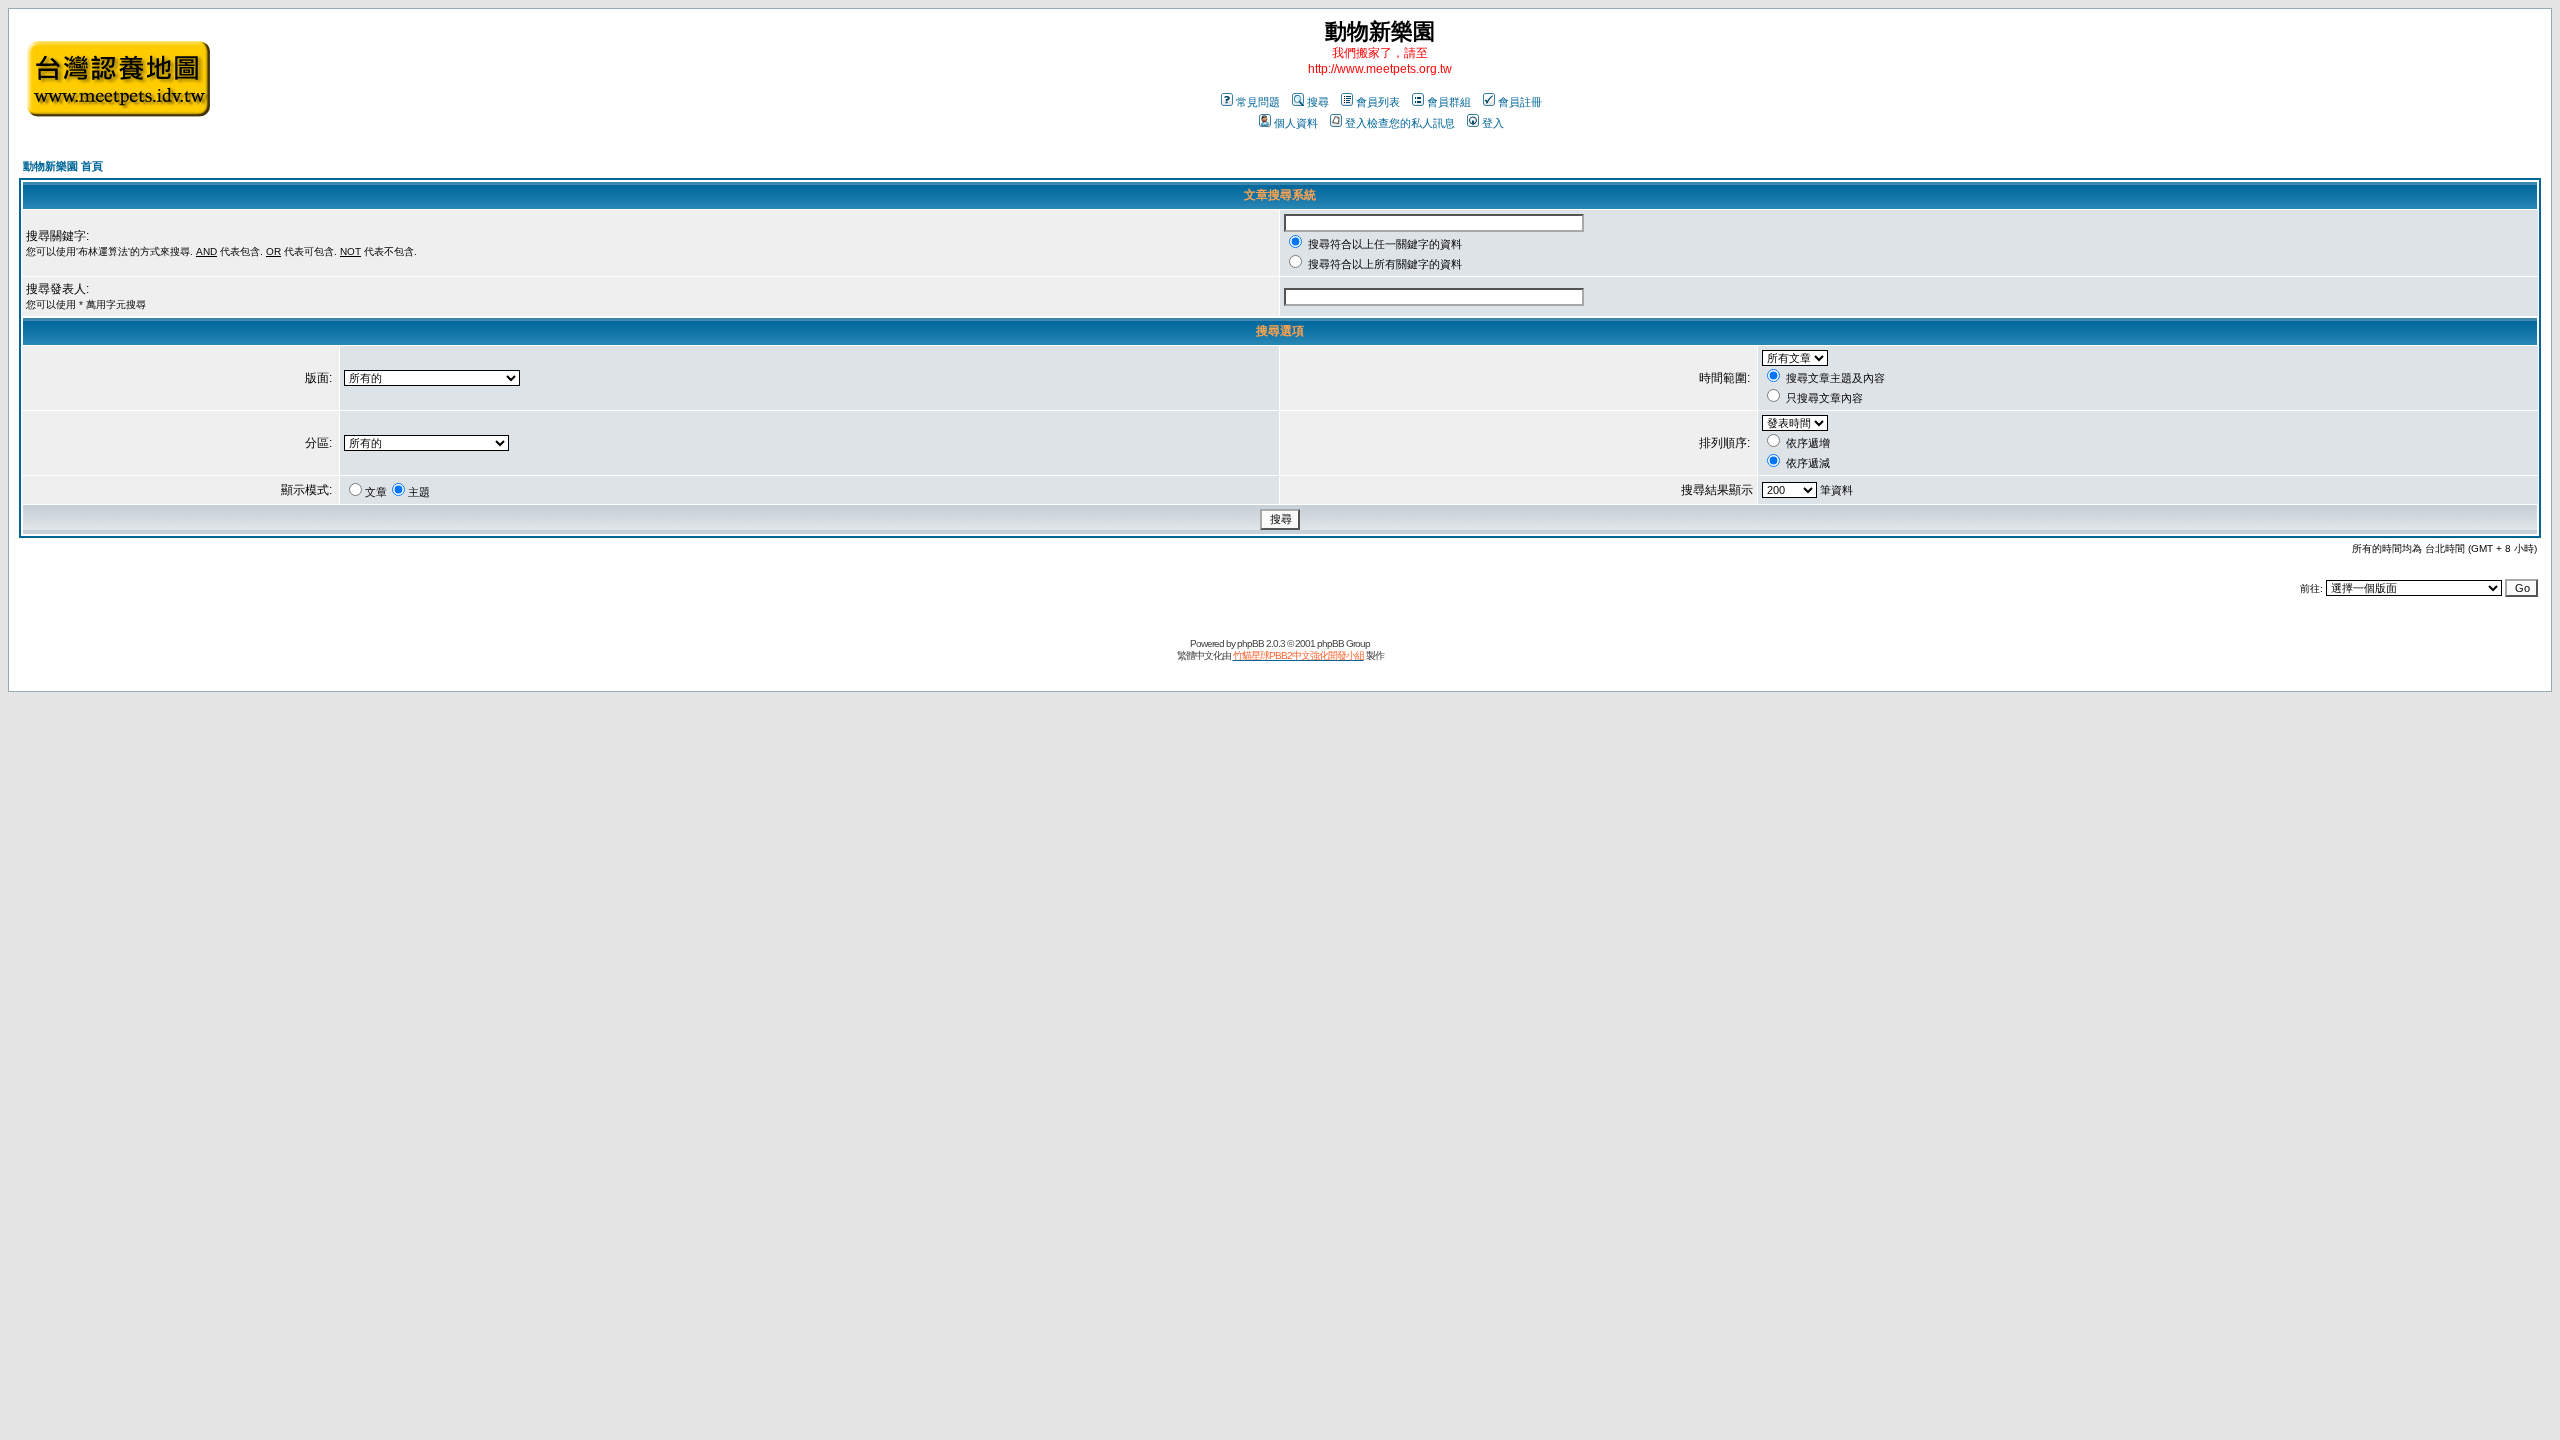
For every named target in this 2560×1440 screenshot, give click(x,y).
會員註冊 (1520, 102)
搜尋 (1318, 102)
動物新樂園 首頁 (63, 166)
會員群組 (1449, 102)
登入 (1493, 123)
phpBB (1250, 643)
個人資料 (1296, 123)
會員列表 (1378, 102)
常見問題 (1258, 102)
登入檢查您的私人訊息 (1400, 123)
